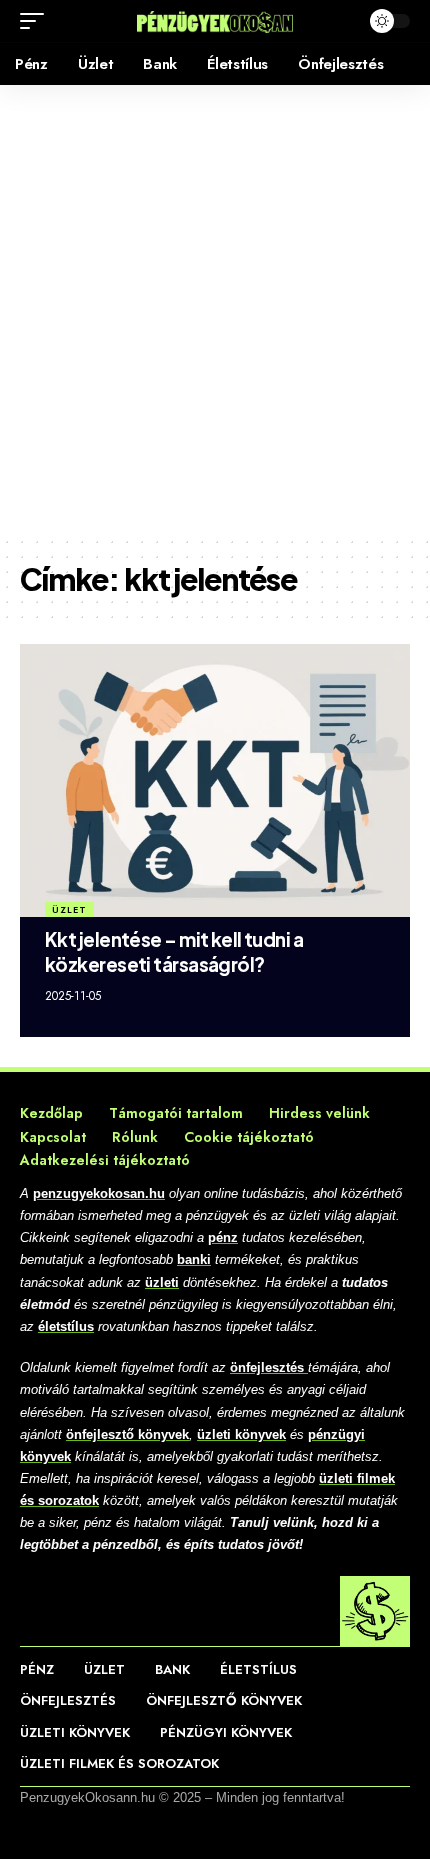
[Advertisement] (215, 310)
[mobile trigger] (37, 21)
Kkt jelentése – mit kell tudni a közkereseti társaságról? (174, 951)
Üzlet (69, 909)
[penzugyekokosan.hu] (215, 20)
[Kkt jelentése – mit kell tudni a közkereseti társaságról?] (215, 780)
